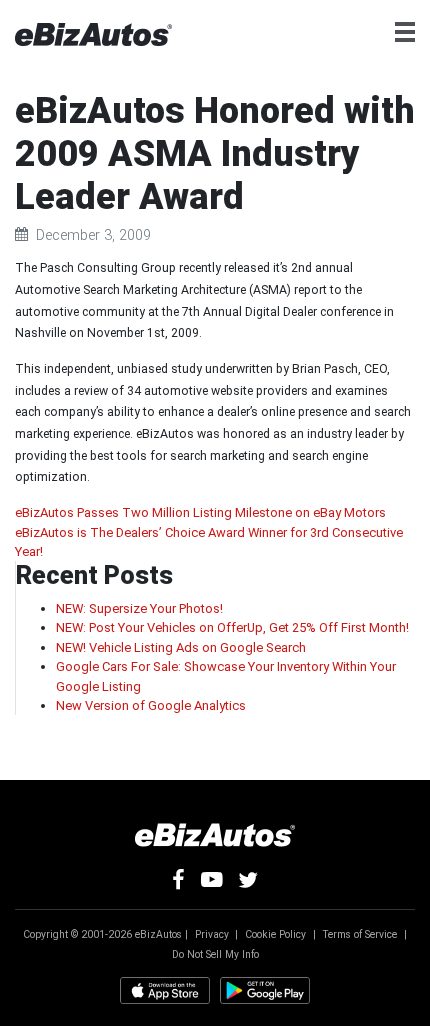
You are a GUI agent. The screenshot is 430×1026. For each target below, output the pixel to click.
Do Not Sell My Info (215, 954)
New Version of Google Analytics (151, 705)
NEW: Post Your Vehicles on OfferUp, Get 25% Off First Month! (232, 627)
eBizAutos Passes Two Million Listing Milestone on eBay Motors (200, 512)
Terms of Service (359, 934)
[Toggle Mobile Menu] (412, 31)
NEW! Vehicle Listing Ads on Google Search (181, 647)
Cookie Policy (275, 934)
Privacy (212, 934)
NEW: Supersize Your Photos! (139, 608)
